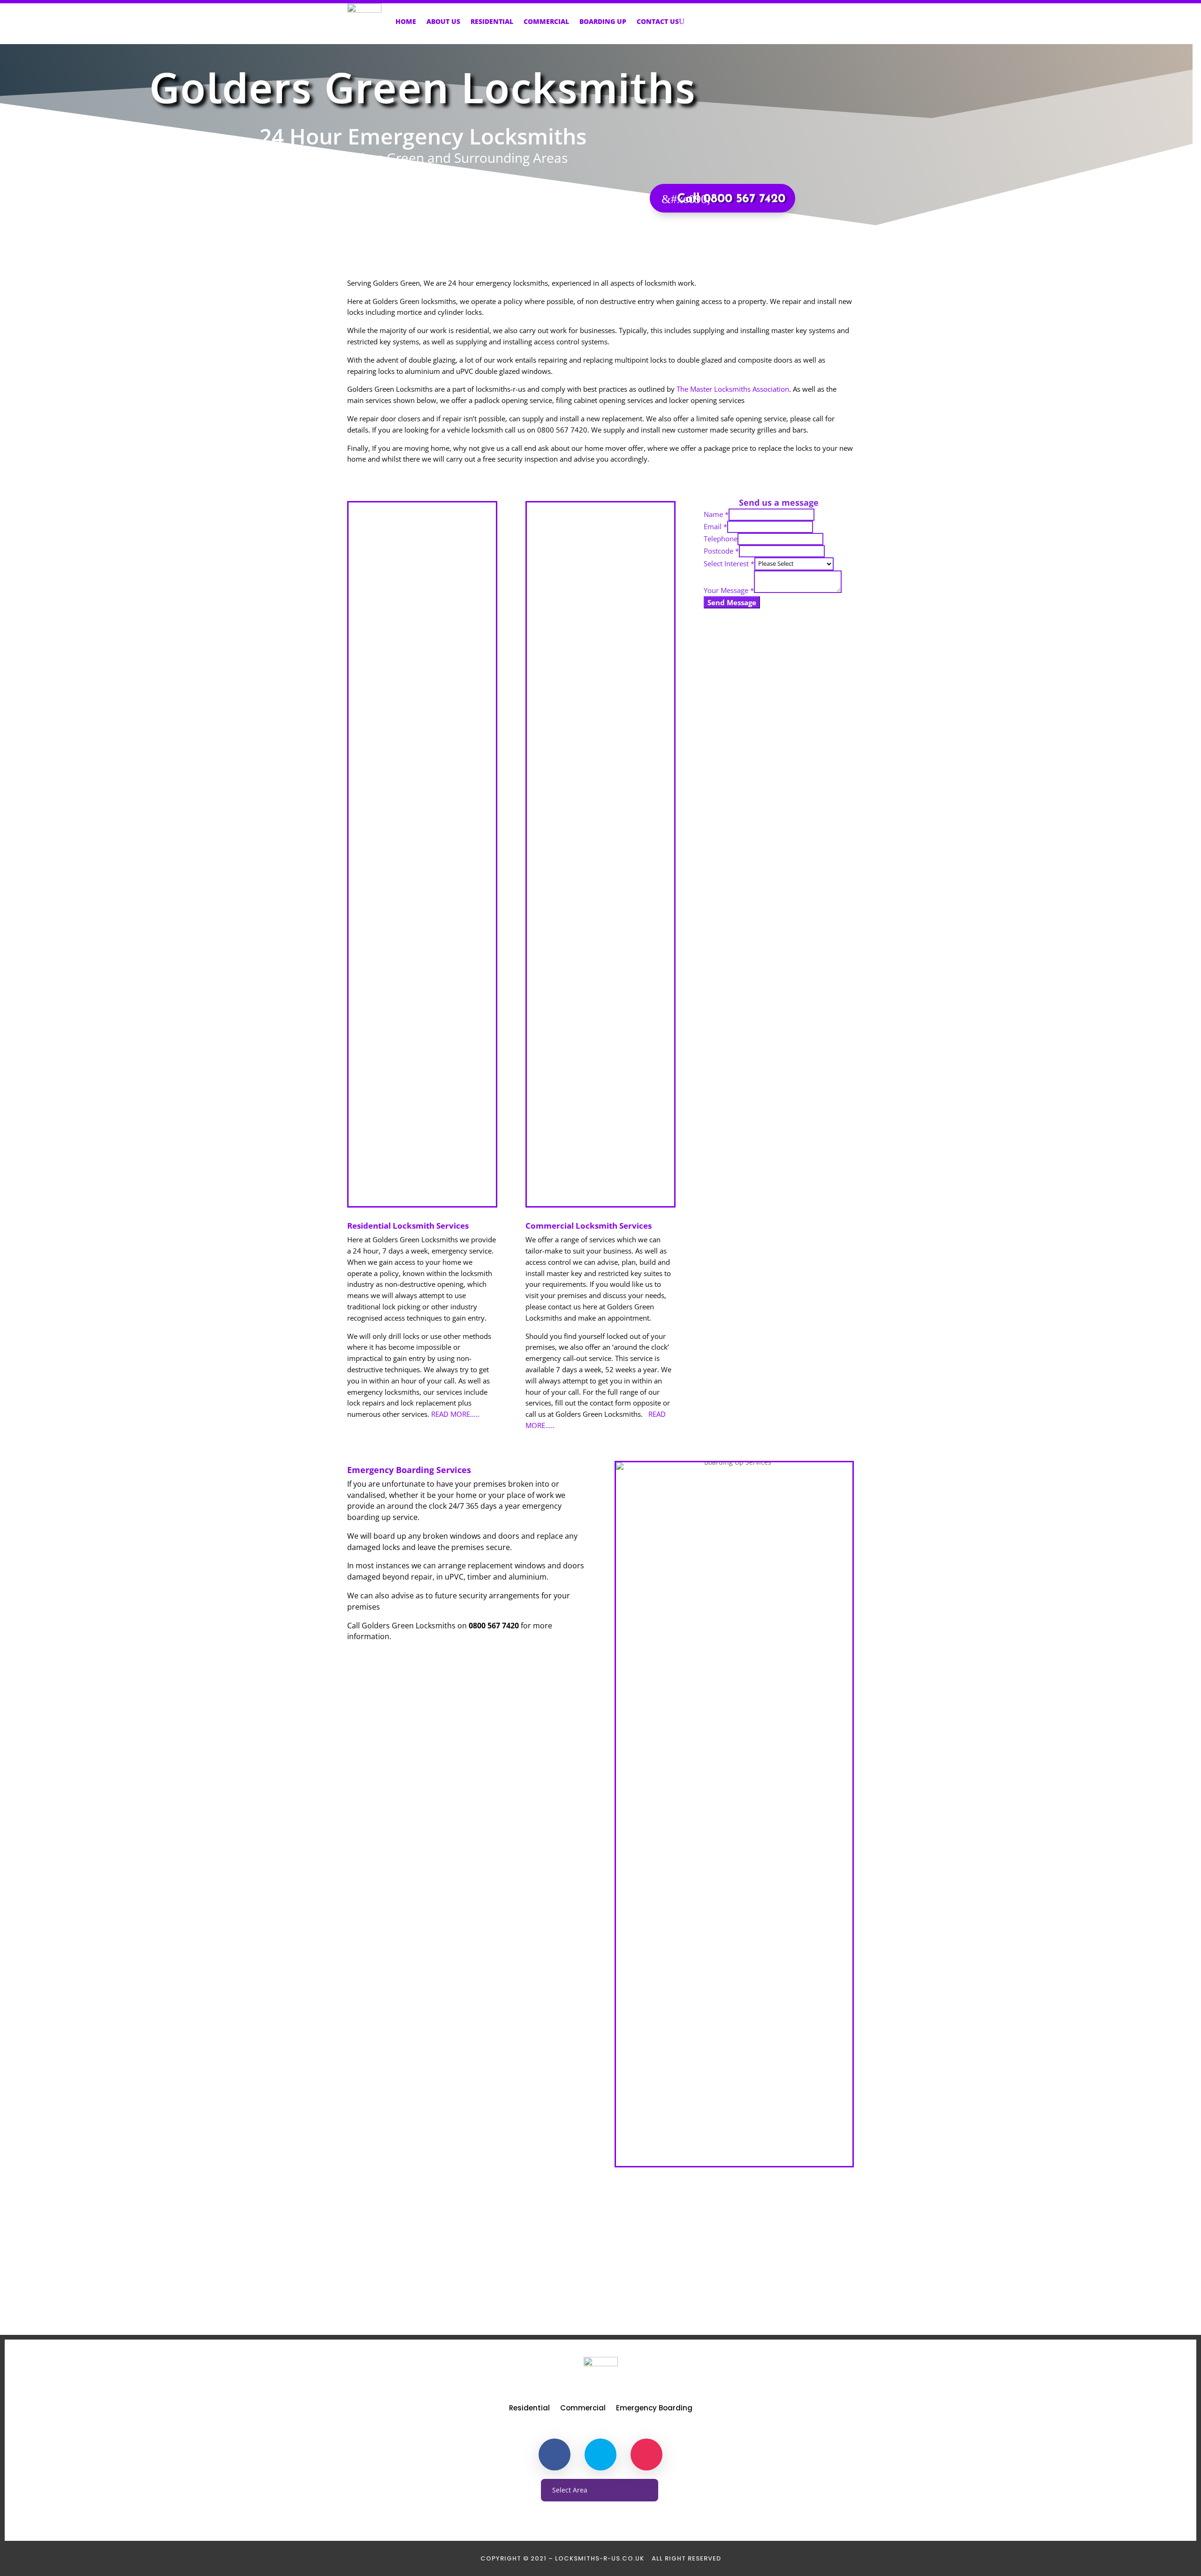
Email (715, 526)
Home (406, 21)
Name (716, 514)
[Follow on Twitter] (600, 2454)
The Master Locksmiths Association (733, 389)
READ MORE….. (455, 1414)
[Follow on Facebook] (555, 2454)
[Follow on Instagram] (646, 2454)
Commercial (546, 21)
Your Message (729, 590)
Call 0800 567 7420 (731, 199)
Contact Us (658, 21)
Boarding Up (603, 21)
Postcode (721, 551)
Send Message (732, 602)
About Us (443, 21)
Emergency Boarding (654, 2409)
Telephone (721, 539)
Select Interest (729, 563)
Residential (492, 21)
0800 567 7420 (601, 2278)
